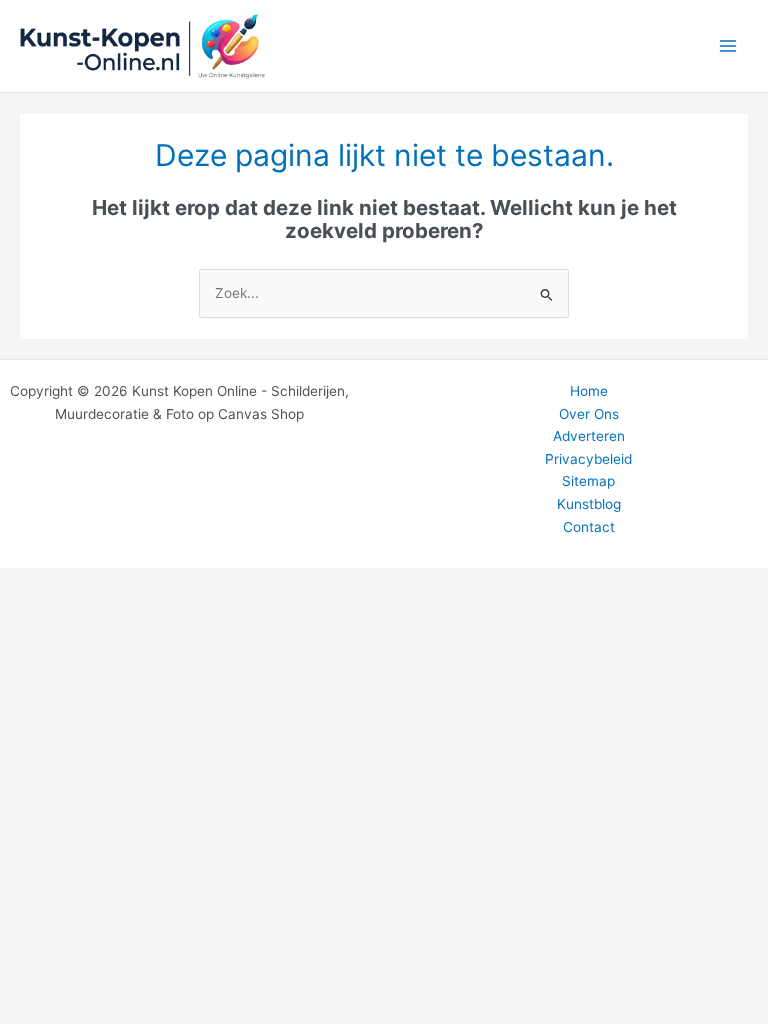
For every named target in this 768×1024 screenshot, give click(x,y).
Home (589, 391)
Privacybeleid (588, 459)
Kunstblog (589, 504)
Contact (589, 527)
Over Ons (589, 414)
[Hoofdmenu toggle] (728, 46)
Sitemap (588, 481)
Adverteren (589, 436)
